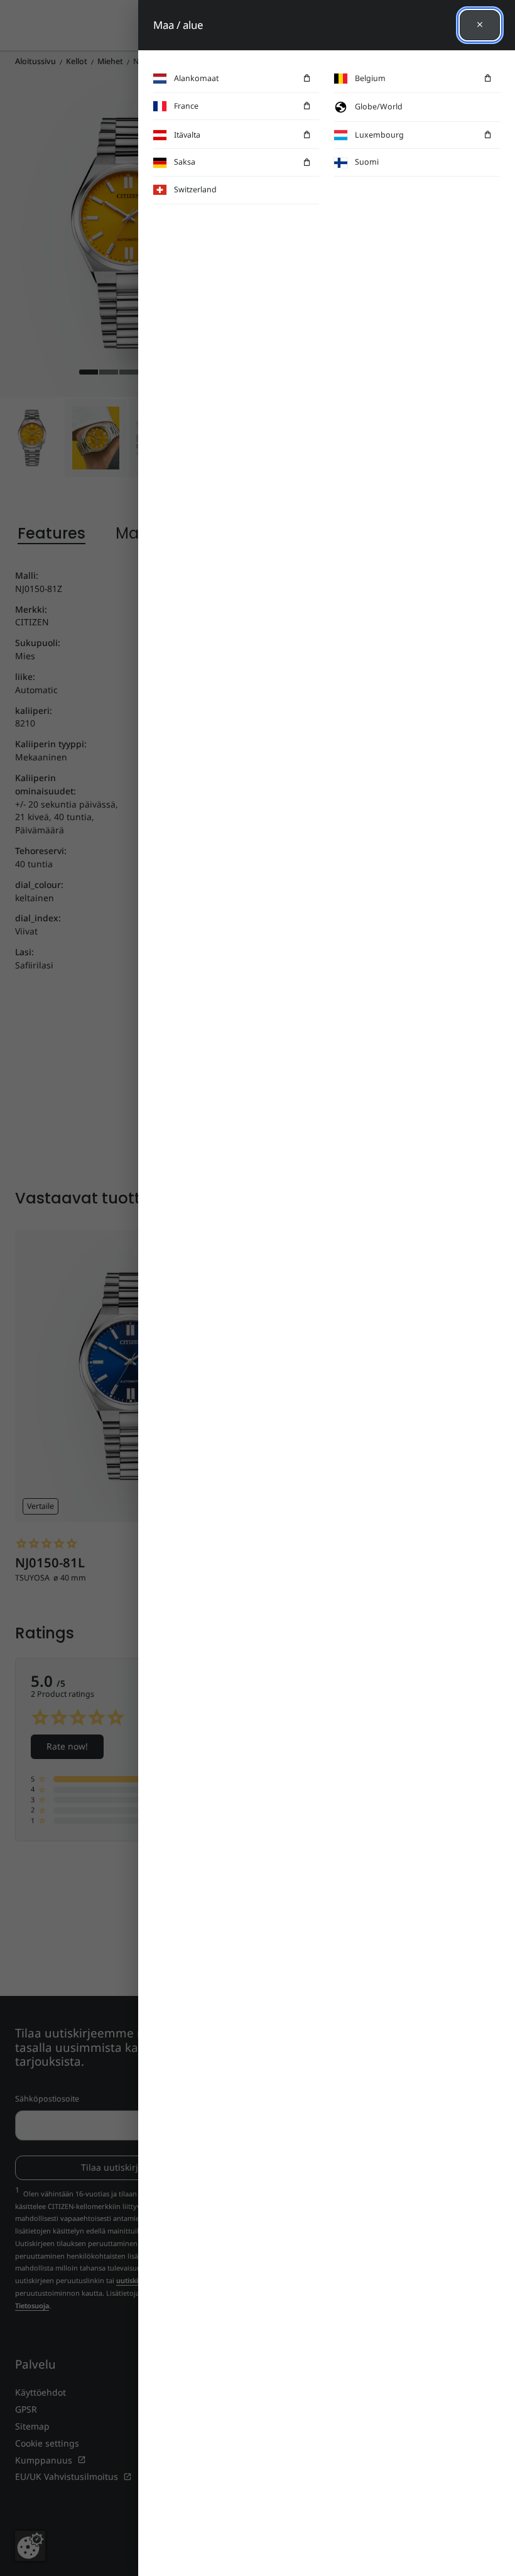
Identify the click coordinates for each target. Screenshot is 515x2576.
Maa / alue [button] (178, 25)
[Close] (480, 25)
